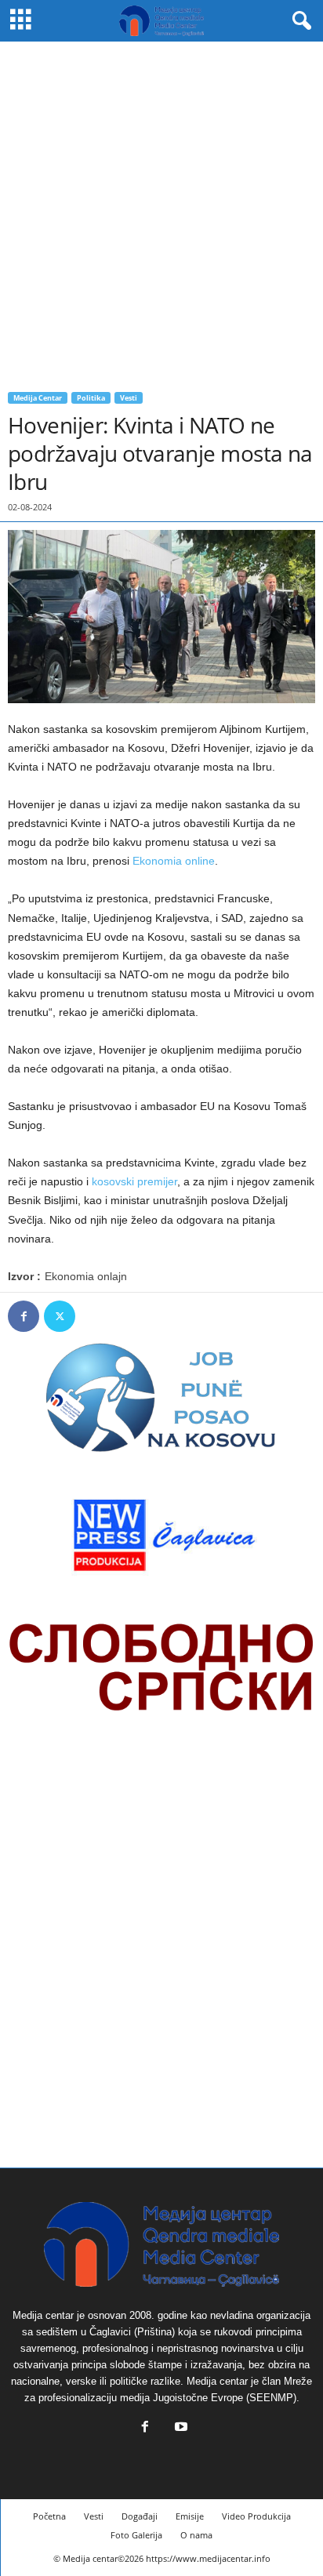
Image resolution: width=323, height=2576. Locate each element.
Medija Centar (38, 398)
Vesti (129, 398)
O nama (196, 2535)
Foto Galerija (136, 2535)
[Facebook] (24, 1316)
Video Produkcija (256, 2516)
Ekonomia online (172, 861)
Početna (49, 2516)
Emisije (190, 2516)
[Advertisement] (161, 211)
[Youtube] (180, 2428)
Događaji (140, 2516)
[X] (60, 1316)
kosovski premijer (134, 1181)
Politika (91, 398)
